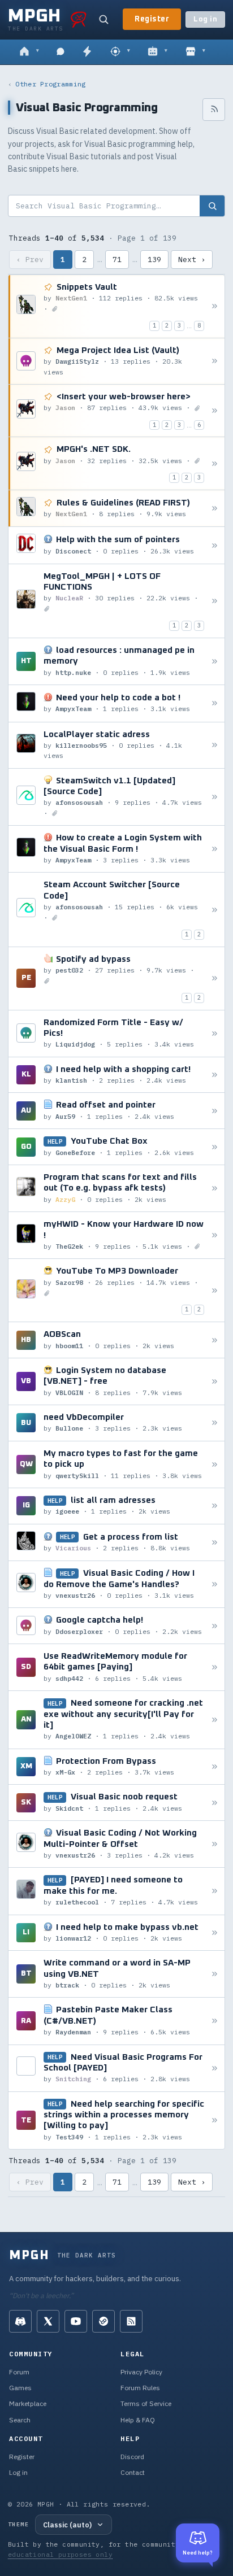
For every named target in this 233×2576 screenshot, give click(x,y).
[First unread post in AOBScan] (215, 1340)
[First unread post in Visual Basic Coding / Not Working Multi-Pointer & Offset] (215, 1844)
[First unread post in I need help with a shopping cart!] (215, 1075)
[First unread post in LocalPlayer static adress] (215, 745)
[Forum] (29, 52)
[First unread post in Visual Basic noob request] (215, 1803)
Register (152, 19)
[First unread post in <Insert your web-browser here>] (215, 411)
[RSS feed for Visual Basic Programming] (214, 110)
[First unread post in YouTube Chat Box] (215, 1147)
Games (20, 2388)
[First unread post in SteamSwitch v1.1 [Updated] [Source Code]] (215, 797)
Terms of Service (146, 2403)
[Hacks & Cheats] (120, 52)
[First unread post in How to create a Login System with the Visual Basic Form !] (215, 849)
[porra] (79, 19)
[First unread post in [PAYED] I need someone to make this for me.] (215, 1891)
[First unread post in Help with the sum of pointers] (215, 545)
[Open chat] (61, 52)
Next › (192, 260)
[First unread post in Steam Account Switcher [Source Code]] (215, 910)
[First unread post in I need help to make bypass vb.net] (215, 1932)
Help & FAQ (138, 2420)
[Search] (103, 19)
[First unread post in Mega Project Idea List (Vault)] (215, 361)
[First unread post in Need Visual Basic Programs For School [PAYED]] (215, 2068)
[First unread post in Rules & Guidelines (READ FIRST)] (215, 509)
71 (117, 260)
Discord (132, 2457)
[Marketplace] (195, 52)
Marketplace (28, 2403)
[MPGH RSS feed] (131, 2321)
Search (20, 2420)
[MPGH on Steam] (103, 2321)
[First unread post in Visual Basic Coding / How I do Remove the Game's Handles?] (215, 1585)
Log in (205, 19)
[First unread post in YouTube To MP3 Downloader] (215, 1290)
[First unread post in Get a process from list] (215, 1542)
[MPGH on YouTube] (76, 2321)
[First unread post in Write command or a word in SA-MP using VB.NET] (215, 1974)
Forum (19, 2372)
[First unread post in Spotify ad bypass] (215, 978)
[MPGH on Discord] (20, 2321)
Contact (133, 2472)
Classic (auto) (67, 2525)
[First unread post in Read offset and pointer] (215, 1111)
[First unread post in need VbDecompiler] (215, 1423)
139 (154, 260)
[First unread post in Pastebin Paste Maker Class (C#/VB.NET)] (215, 2021)
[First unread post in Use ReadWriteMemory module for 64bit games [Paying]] (215, 1668)
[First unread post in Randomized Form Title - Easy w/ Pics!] (215, 1033)
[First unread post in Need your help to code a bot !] (215, 703)
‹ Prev (30, 260)
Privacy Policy (141, 2372)
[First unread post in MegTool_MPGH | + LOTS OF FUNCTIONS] (215, 601)
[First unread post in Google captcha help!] (215, 1626)
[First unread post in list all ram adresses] (215, 1506)
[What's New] (87, 52)
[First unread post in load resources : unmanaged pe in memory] (215, 662)
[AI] (158, 52)
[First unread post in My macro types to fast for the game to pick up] (215, 1464)
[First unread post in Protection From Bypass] (215, 1767)
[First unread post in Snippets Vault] (215, 306)
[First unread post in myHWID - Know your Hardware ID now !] (215, 1235)
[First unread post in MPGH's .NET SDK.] (215, 463)
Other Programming (50, 84)
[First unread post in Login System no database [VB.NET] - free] (215, 1382)
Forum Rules (140, 2388)
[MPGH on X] (48, 2321)
